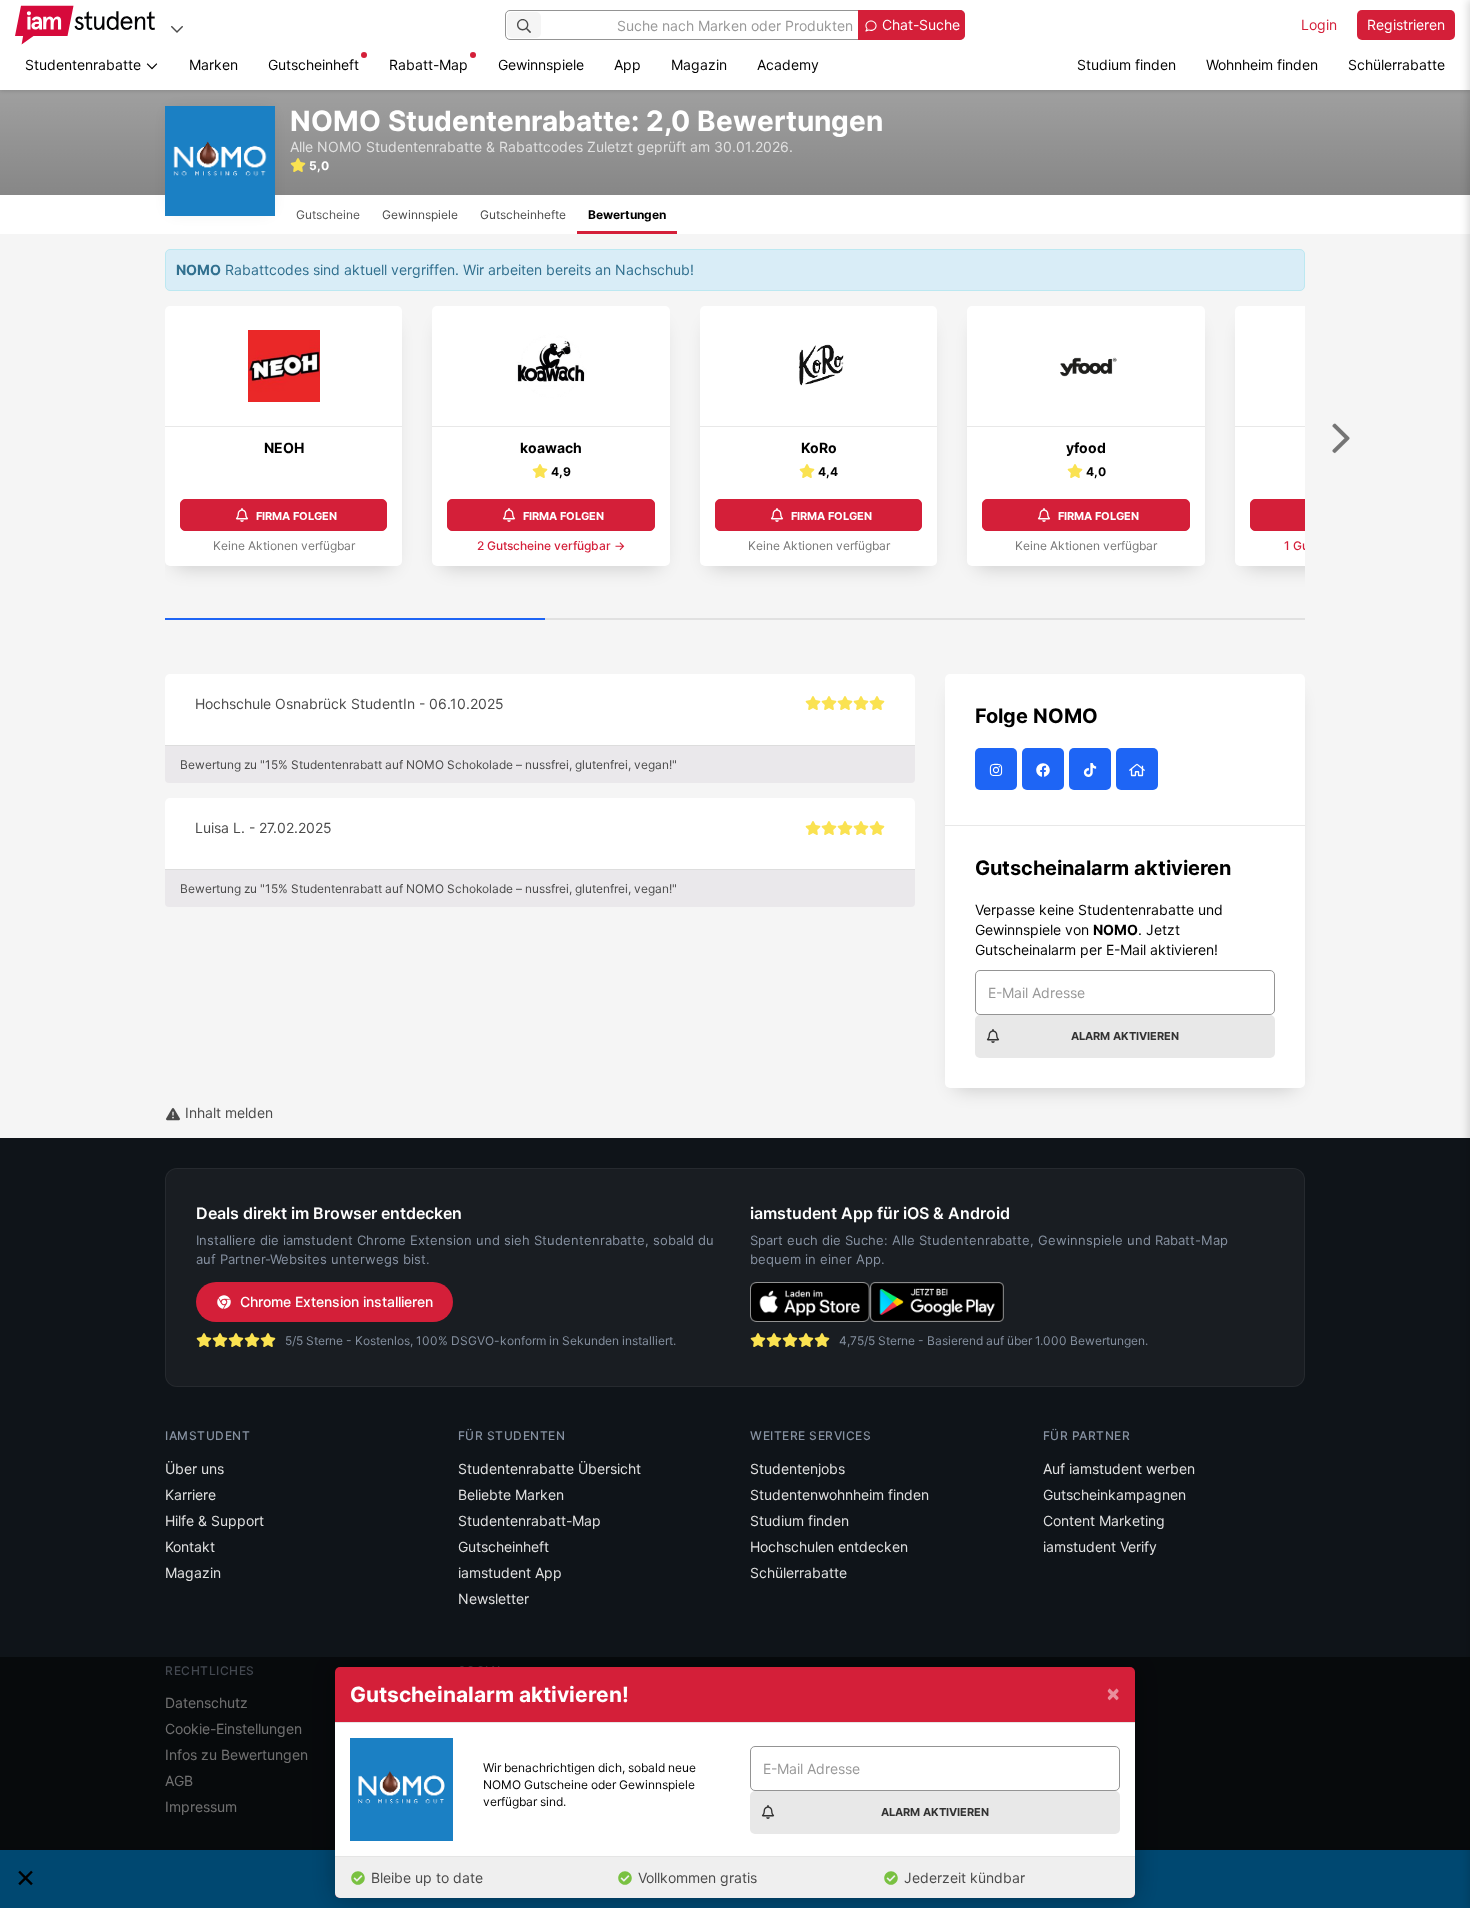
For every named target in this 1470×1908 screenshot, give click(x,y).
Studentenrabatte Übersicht (549, 1468)
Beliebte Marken (511, 1494)
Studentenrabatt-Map (529, 1520)
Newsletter (493, 1598)
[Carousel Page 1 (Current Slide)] (355, 620)
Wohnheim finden (1262, 64)
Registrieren (1406, 24)
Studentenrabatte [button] (85, 64)
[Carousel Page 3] (1115, 620)
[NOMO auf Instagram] (998, 769)
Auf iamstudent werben (1119, 1468)
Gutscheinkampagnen (1114, 1494)
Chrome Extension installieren (336, 1301)
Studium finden (1126, 64)
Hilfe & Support (214, 1520)
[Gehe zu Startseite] (85, 25)
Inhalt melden (227, 1112)
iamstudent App (510, 1572)
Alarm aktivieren (1125, 1036)
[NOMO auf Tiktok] (1092, 769)
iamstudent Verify (1100, 1546)
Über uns (194, 1468)
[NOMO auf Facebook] (1045, 769)
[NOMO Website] (1139, 769)
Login (1319, 24)
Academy (788, 64)
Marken (213, 64)
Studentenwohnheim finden (839, 1494)
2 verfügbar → (551, 545)
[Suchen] (524, 25)
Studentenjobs (797, 1468)
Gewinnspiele (541, 64)
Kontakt (190, 1546)
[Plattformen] (177, 28)
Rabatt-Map (428, 64)
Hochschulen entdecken (829, 1546)
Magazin (699, 64)
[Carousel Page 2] (735, 620)
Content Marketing (1104, 1520)
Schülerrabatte (1396, 64)
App (627, 64)
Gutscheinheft (313, 64)
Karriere (190, 1494)
